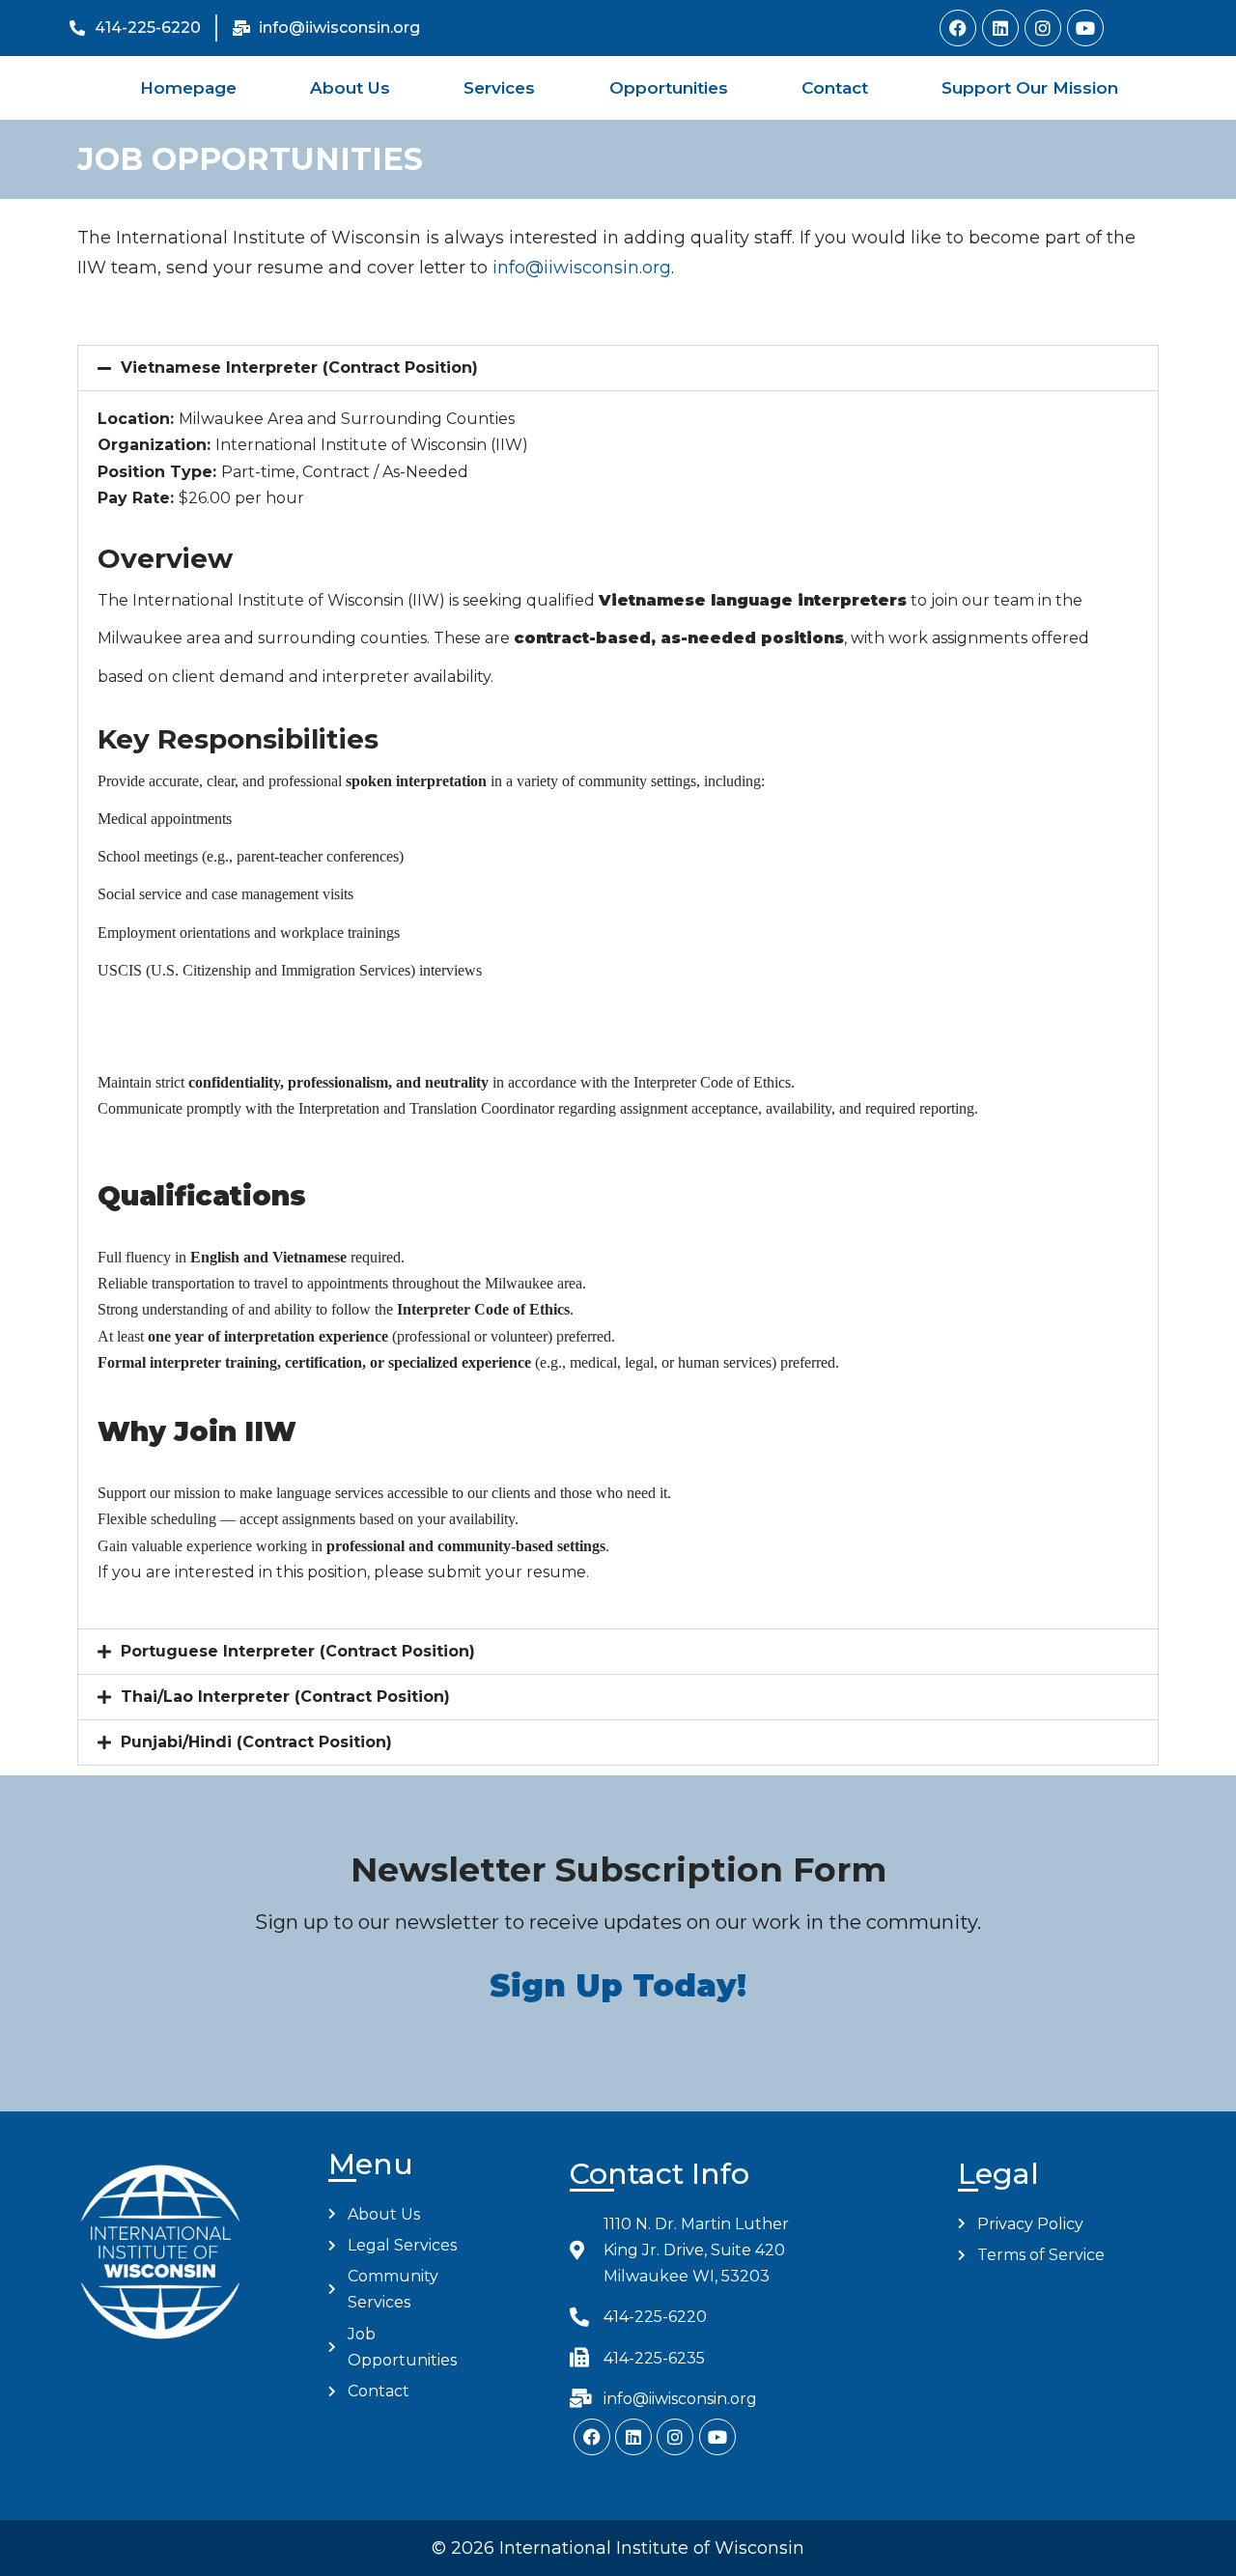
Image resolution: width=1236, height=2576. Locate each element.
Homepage (188, 88)
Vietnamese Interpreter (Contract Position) (299, 368)
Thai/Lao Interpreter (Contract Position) (285, 1697)
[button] (618, 368)
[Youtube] (1085, 28)
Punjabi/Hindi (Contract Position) (256, 1742)
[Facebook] (958, 28)
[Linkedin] (1000, 28)
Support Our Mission (1030, 88)
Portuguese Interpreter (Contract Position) (298, 1651)
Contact (835, 88)
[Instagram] (1043, 28)
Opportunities (669, 88)
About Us (350, 88)
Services (499, 88)
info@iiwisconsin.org (582, 268)
